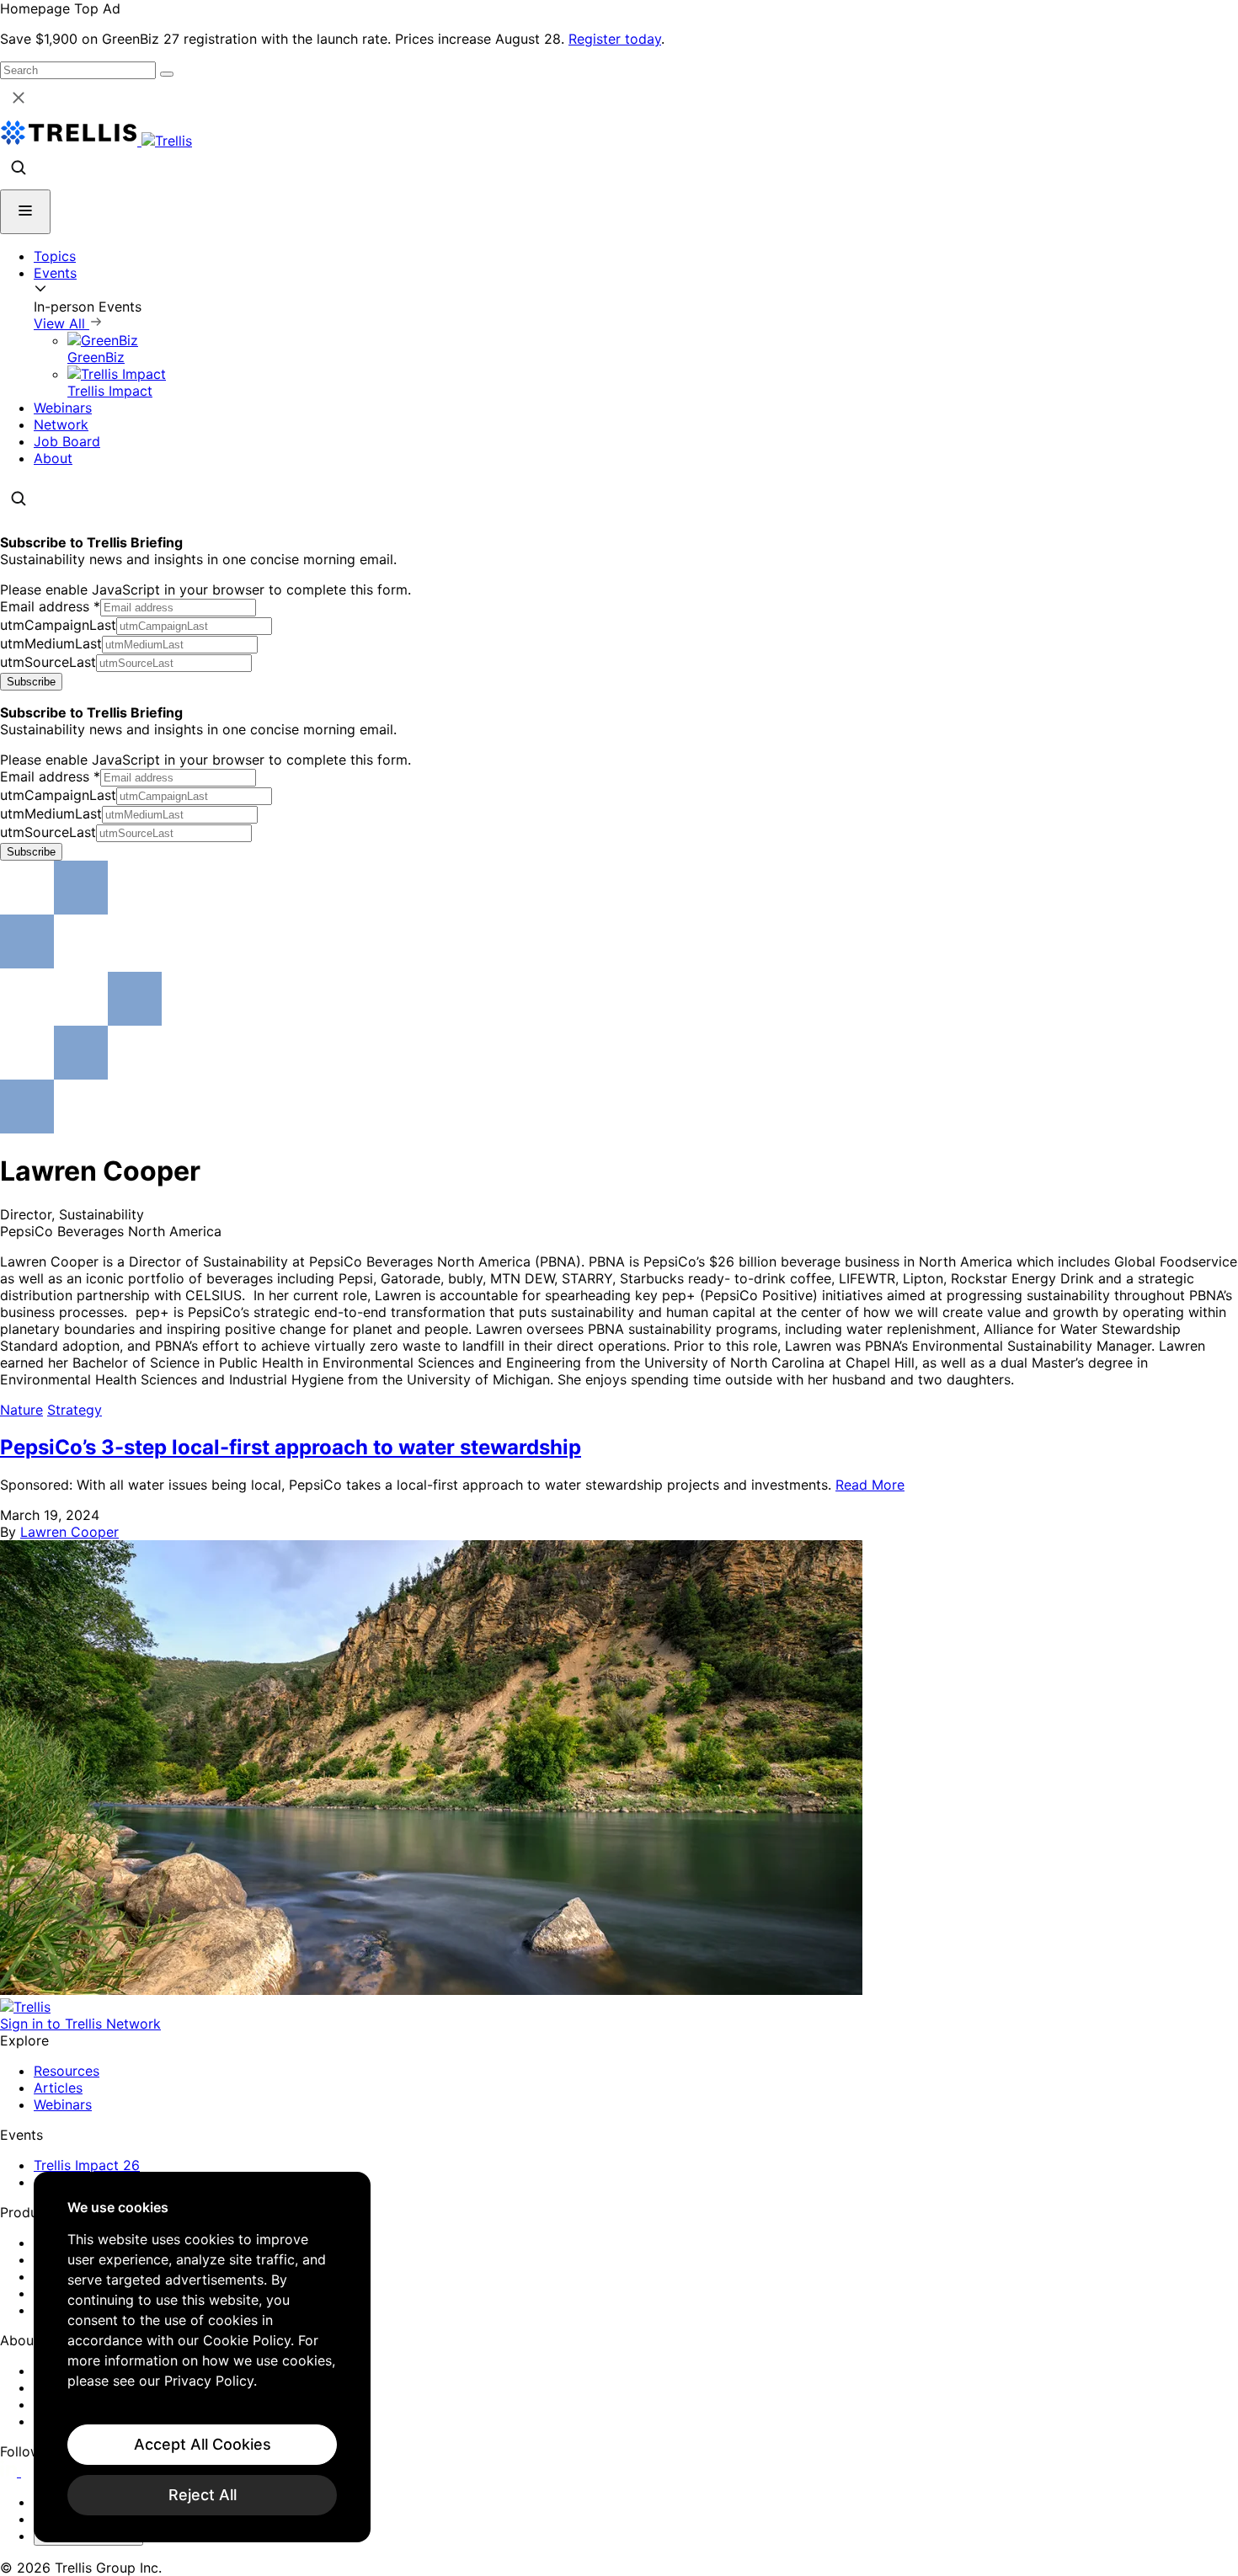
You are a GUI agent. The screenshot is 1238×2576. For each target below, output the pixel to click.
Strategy (75, 1410)
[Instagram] (32, 2472)
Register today (615, 39)
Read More (870, 1485)
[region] (202, 2357)
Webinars (63, 408)
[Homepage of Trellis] (25, 2007)
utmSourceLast (48, 662)
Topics (55, 256)
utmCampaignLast (58, 625)
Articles (58, 2088)
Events (55, 273)
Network (61, 424)
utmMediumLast (51, 643)
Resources (67, 2071)
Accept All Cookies (203, 2444)
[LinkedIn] (11, 2472)
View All (61, 323)
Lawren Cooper (69, 1532)
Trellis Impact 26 (87, 2165)
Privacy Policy (209, 2381)
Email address (50, 606)
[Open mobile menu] (25, 212)
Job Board (67, 441)
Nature (21, 1410)
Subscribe (31, 682)
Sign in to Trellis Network (80, 2024)
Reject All (203, 2495)
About (53, 458)
